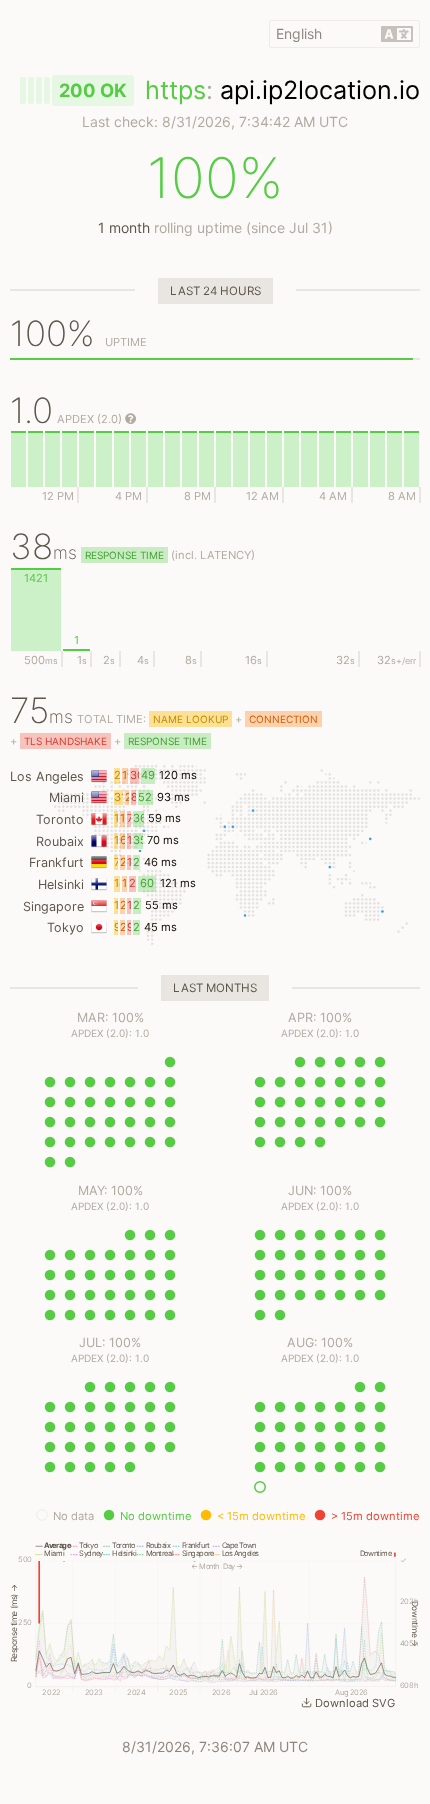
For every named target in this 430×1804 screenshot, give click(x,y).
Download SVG (355, 1703)
